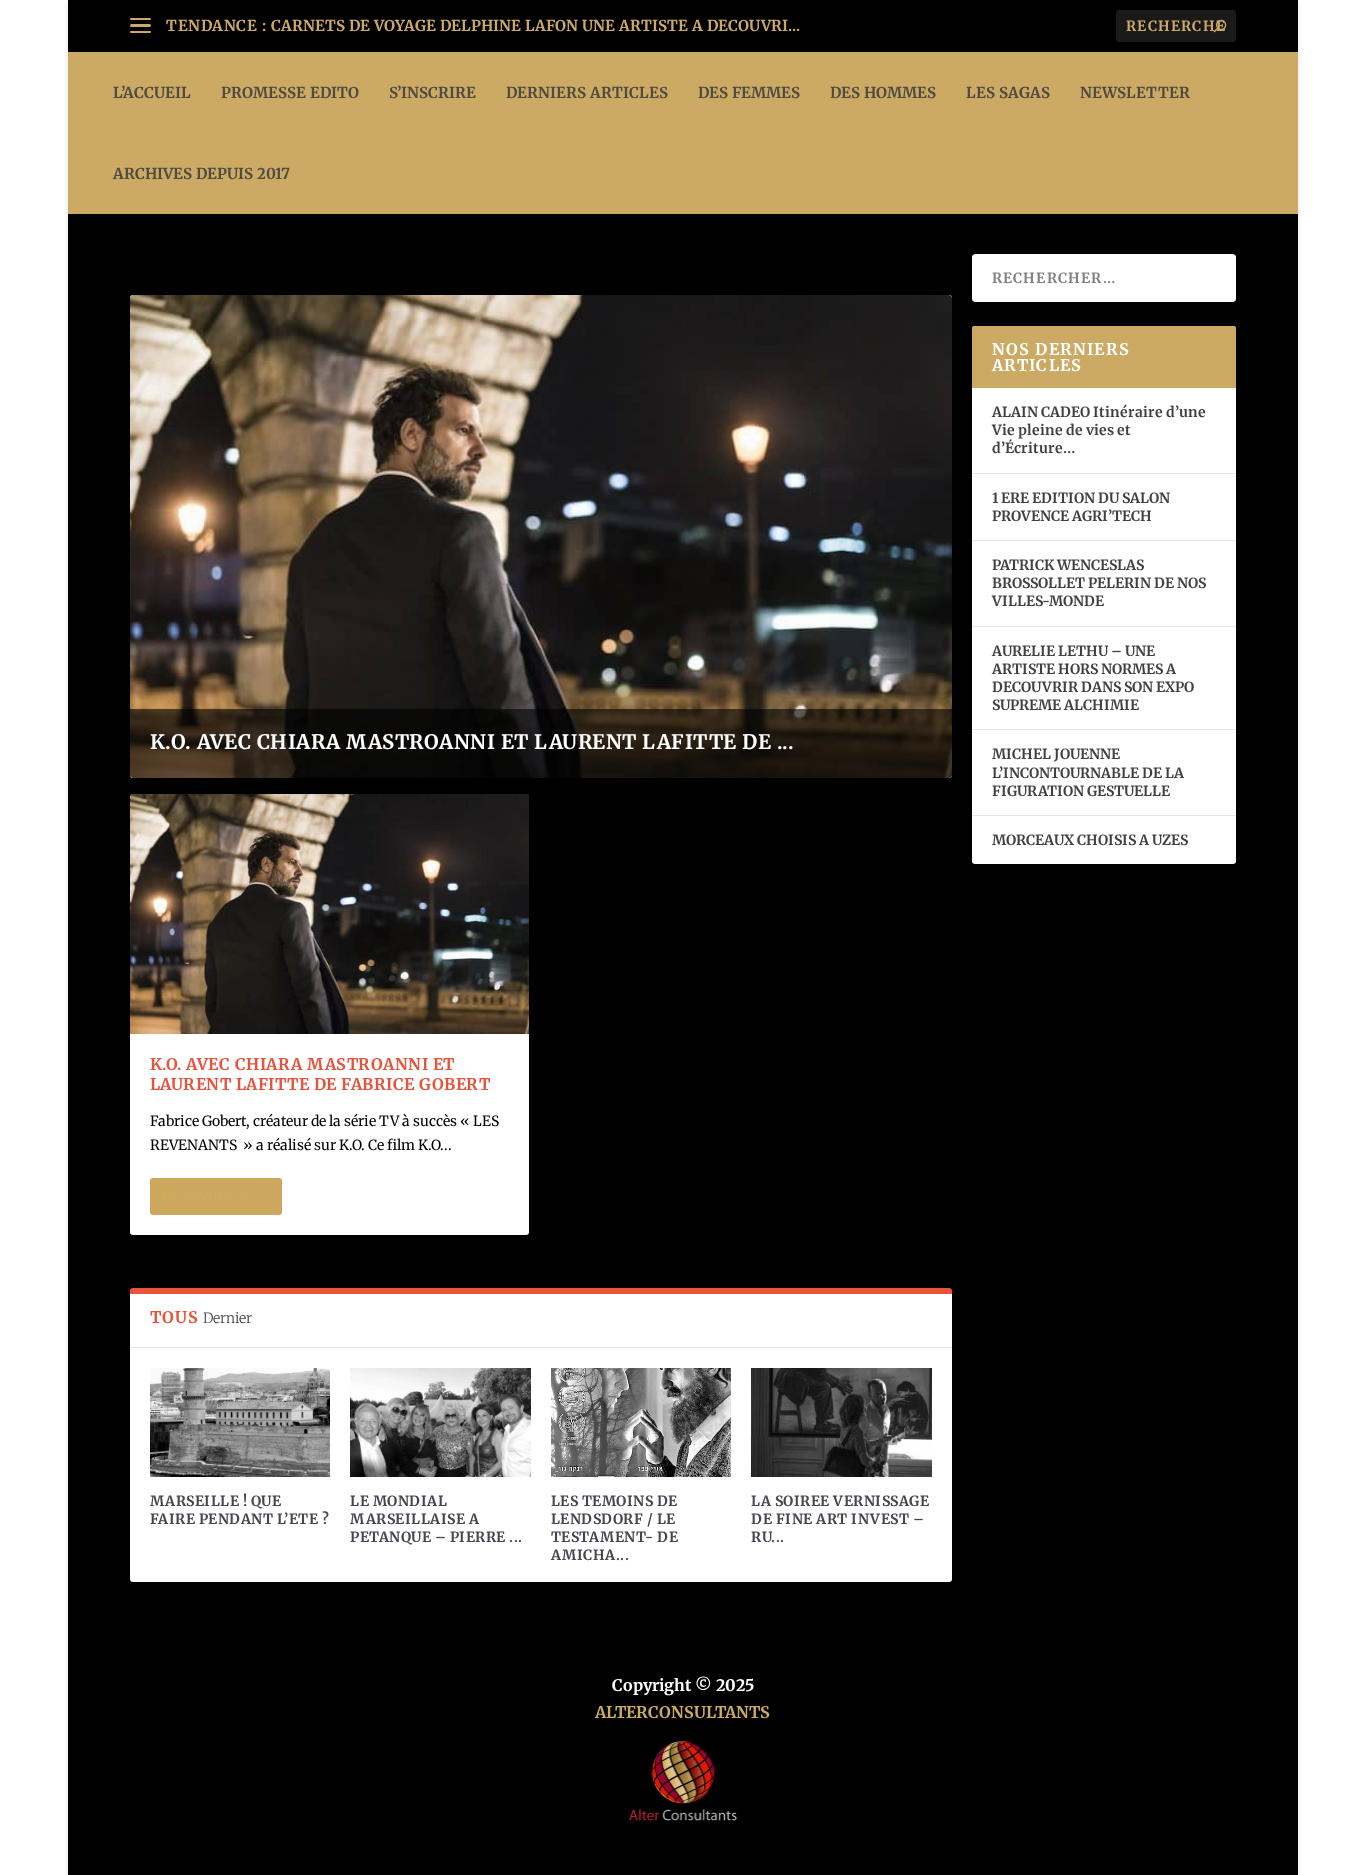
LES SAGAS (1008, 92)
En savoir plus (216, 1196)
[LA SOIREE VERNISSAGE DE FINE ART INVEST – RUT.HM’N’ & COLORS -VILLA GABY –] (841, 1422)
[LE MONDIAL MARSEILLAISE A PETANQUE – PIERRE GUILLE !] (440, 1422)
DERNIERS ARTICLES (587, 92)
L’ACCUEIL (152, 92)
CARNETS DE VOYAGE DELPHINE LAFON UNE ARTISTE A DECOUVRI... (535, 25)
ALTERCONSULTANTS (682, 1712)
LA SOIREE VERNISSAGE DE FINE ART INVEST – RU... (840, 1519)
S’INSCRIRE (432, 92)
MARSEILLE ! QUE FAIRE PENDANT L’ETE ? (240, 1510)
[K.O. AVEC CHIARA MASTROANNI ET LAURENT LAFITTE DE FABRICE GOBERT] (329, 913)
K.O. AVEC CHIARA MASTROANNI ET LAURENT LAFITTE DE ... (472, 741)
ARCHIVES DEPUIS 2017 (201, 173)
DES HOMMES (883, 92)
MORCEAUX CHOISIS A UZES (1090, 840)
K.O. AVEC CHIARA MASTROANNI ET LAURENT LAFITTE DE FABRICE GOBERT (320, 1074)
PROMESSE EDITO (290, 92)
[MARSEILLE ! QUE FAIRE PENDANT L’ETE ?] (240, 1422)
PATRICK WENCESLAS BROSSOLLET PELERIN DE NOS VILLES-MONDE (1099, 583)
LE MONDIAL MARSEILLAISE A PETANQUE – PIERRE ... (436, 1519)
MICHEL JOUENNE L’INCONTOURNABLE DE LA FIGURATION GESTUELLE (1088, 772)
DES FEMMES (749, 92)
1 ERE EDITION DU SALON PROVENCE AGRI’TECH (1081, 507)
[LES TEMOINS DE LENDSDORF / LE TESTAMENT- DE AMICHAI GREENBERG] (641, 1422)
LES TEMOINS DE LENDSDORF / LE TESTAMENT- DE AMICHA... (615, 1528)
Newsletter (1135, 92)
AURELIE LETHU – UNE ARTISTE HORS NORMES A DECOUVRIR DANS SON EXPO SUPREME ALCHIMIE (1093, 678)
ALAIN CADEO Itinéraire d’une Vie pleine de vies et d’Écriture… (1099, 430)
